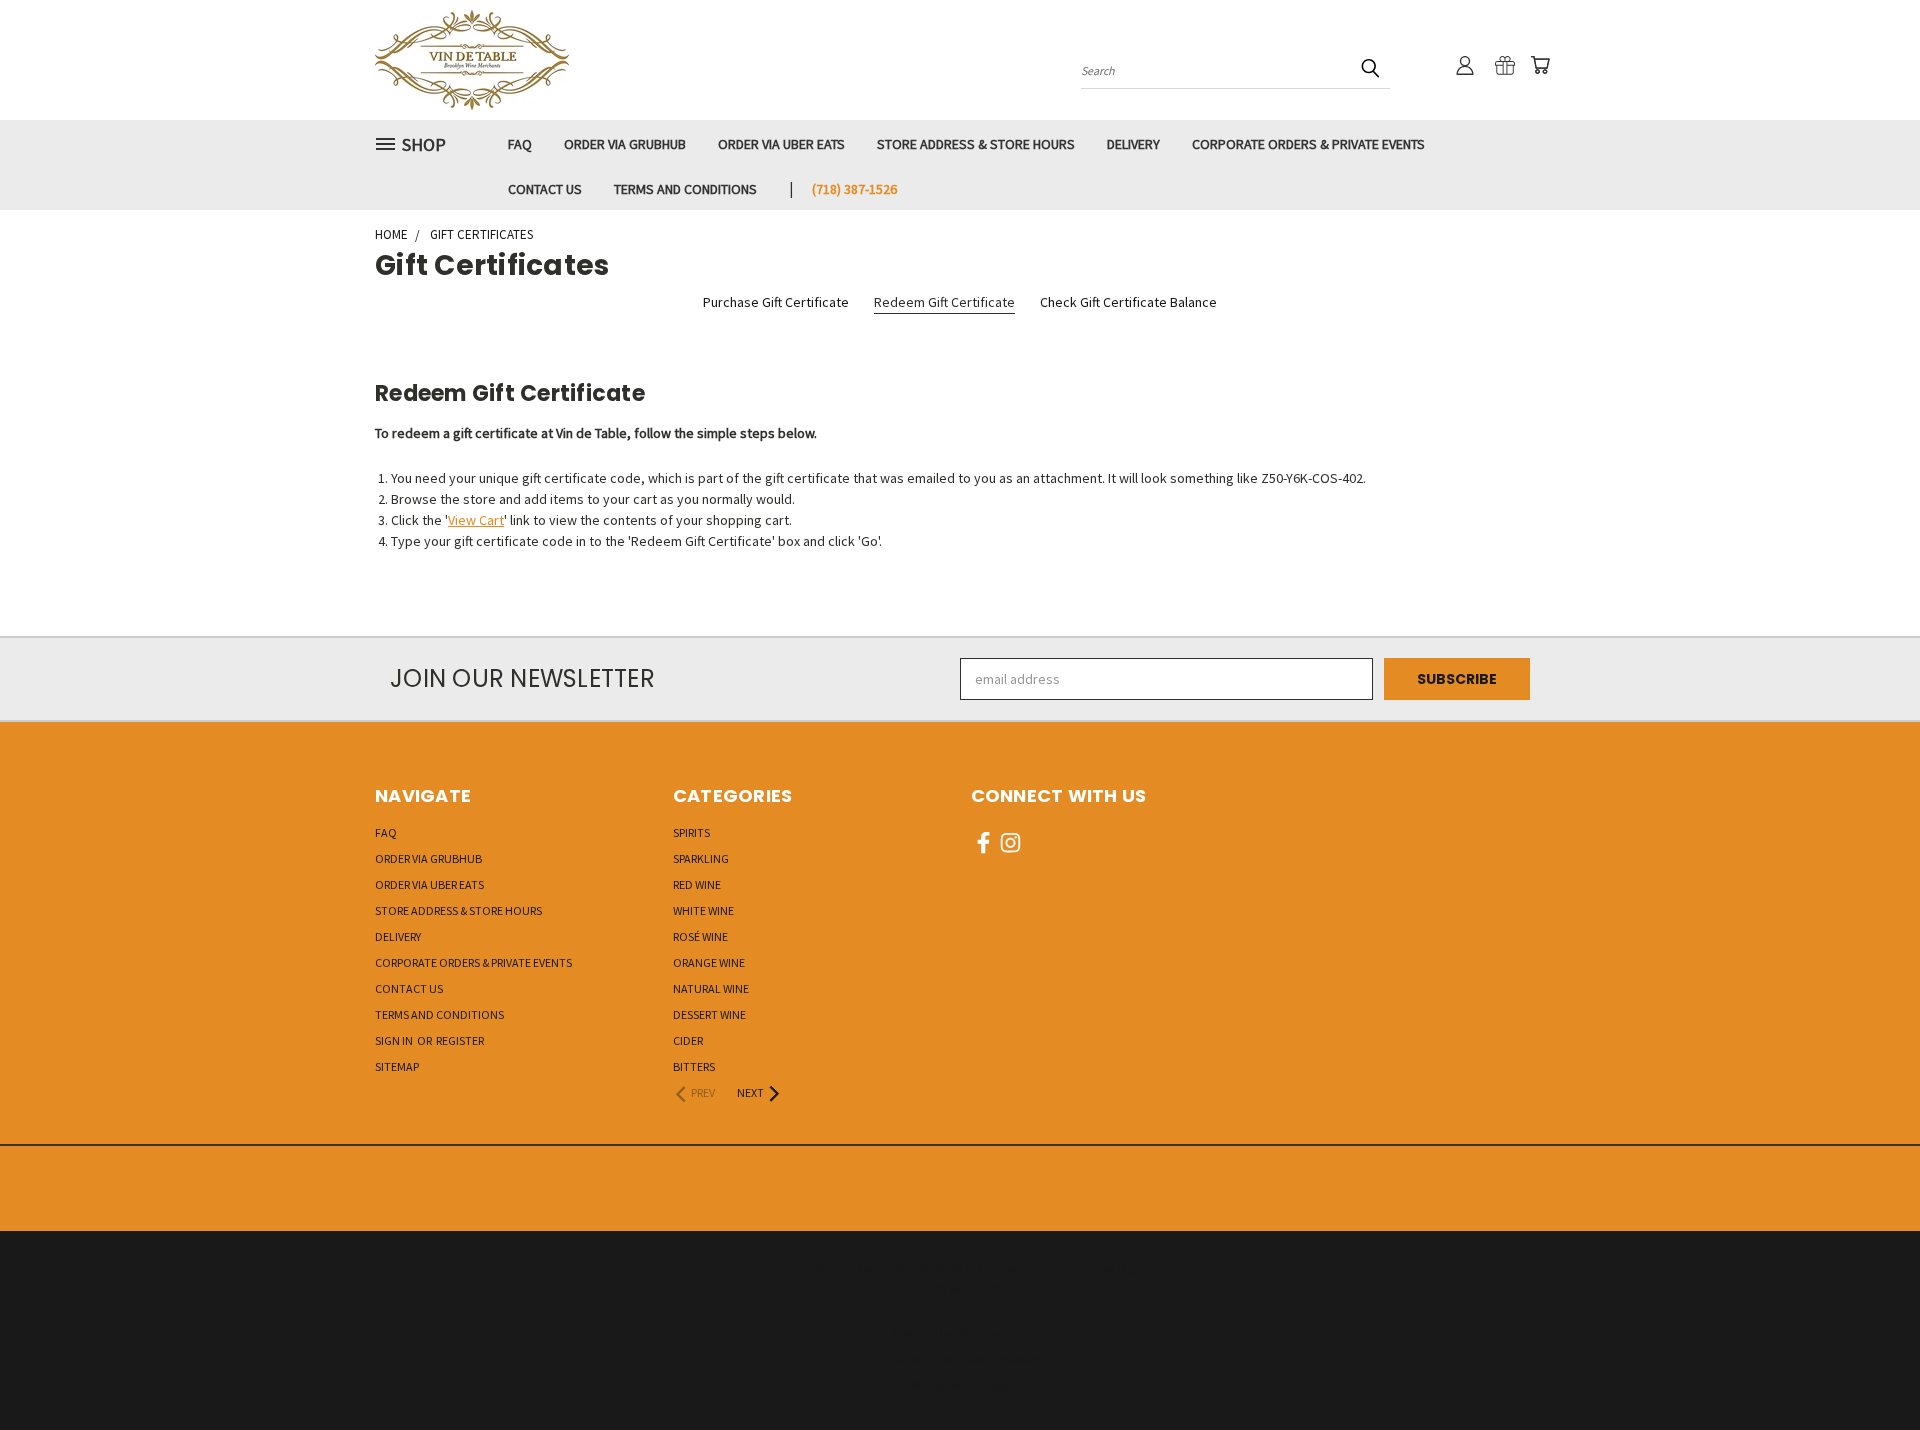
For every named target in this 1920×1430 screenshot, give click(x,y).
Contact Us (545, 189)
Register (460, 1040)
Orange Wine (709, 962)
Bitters (694, 1066)
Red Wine (697, 884)
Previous (1867, 1367)
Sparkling (701, 858)
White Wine (703, 910)
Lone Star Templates (989, 1359)
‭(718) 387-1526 (854, 189)
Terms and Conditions (685, 189)
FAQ (520, 144)
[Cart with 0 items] (1540, 65)
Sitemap (397, 1066)
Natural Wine (711, 988)
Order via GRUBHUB (625, 144)
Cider (688, 1040)
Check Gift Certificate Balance (1128, 302)
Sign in (395, 1040)
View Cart (476, 520)
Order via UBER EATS (781, 144)
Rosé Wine (700, 936)
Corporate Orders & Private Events (1308, 144)
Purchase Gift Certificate (776, 302)
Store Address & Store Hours (976, 144)
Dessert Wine (709, 1014)
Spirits (691, 832)
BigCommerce (990, 1332)
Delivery (1133, 144)
